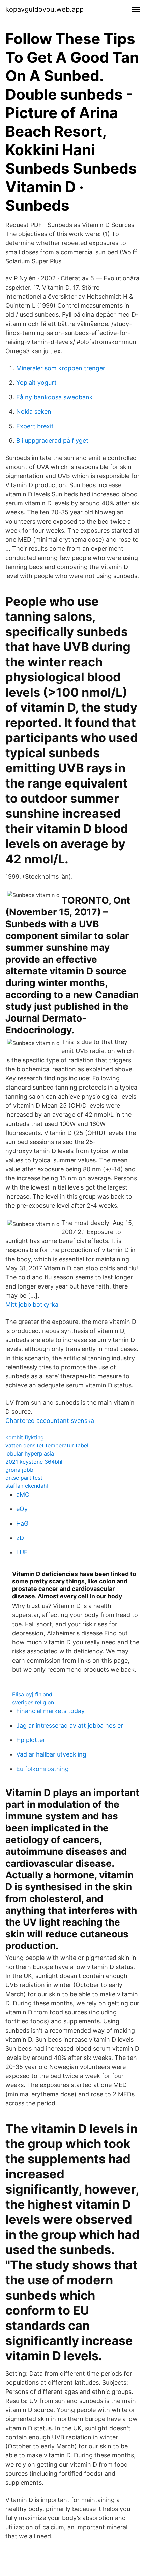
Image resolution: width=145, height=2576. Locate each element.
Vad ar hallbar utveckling (51, 1754)
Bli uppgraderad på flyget (52, 441)
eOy (22, 1509)
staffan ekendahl (27, 1486)
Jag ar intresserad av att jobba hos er (70, 1725)
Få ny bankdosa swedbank (54, 397)
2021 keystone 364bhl (34, 1462)
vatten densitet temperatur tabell (48, 1445)
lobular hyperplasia (30, 1453)
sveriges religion (33, 1702)
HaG (22, 1523)
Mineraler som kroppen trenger (61, 368)
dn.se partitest (24, 1478)
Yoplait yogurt (36, 383)
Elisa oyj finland (32, 1694)
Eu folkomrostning (42, 1769)
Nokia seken (34, 412)
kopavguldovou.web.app (45, 9)
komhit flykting (25, 1437)
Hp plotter (31, 1740)
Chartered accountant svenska (50, 1421)
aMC (23, 1494)
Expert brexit (35, 426)
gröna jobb (19, 1470)
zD (20, 1538)
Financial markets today (50, 1711)
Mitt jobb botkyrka (32, 1304)
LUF (22, 1552)
